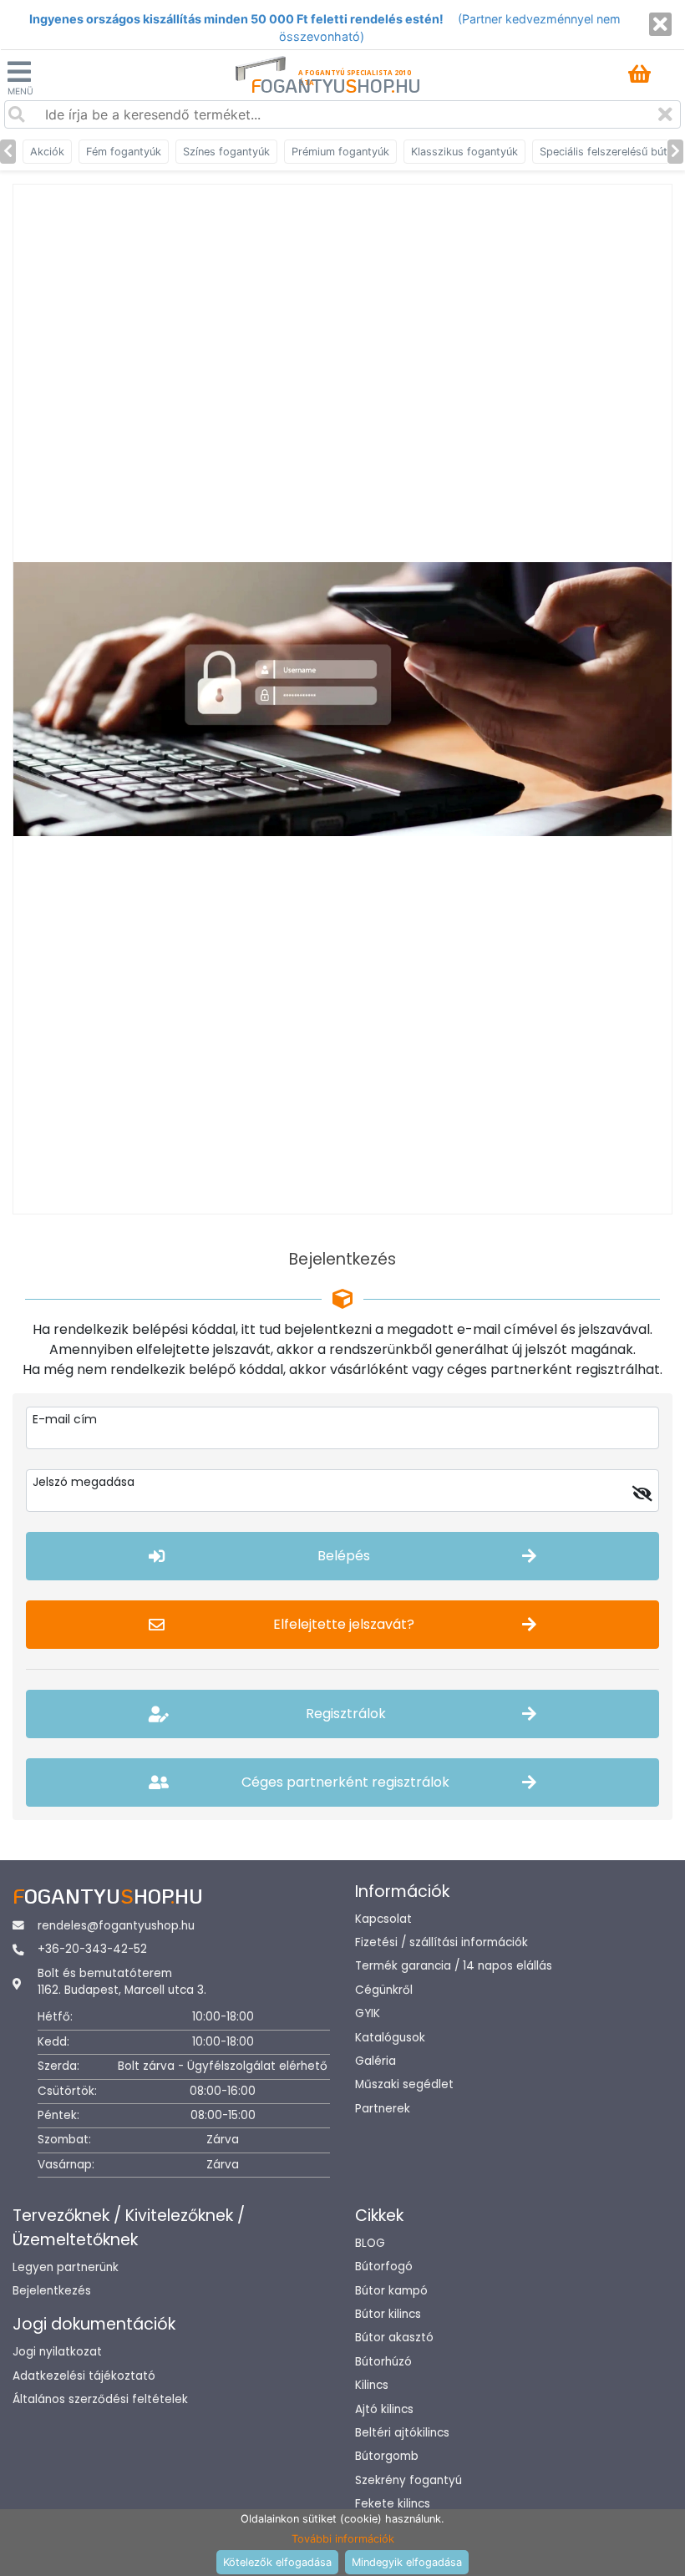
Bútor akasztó (394, 2338)
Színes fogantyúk (226, 152)
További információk (343, 2539)
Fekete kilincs (393, 2504)
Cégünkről (384, 1990)
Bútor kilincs (388, 2314)
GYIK (368, 2013)
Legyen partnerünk (66, 2267)
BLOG (370, 2243)
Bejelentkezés (52, 2291)
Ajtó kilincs (384, 2409)
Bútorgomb (387, 2456)
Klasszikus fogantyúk (464, 152)
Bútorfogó (384, 2267)
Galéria (375, 2061)
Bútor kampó (391, 2291)
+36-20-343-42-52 (92, 1949)
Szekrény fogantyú (408, 2480)
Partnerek (383, 2109)
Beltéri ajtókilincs (402, 2433)
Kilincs (372, 2385)
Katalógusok (390, 2038)
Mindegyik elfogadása (407, 2562)
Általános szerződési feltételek (100, 2399)
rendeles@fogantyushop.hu (116, 1926)
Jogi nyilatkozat (57, 2352)
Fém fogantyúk (124, 152)
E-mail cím (65, 1419)
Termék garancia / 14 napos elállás (454, 1966)
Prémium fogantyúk (340, 152)
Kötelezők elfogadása (277, 2562)
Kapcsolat (383, 1919)
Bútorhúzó (383, 2362)
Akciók (47, 152)
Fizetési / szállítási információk (441, 1942)
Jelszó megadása (84, 1482)
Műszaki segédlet (404, 2084)
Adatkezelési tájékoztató (84, 2376)
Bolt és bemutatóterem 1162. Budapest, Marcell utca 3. (122, 1982)
